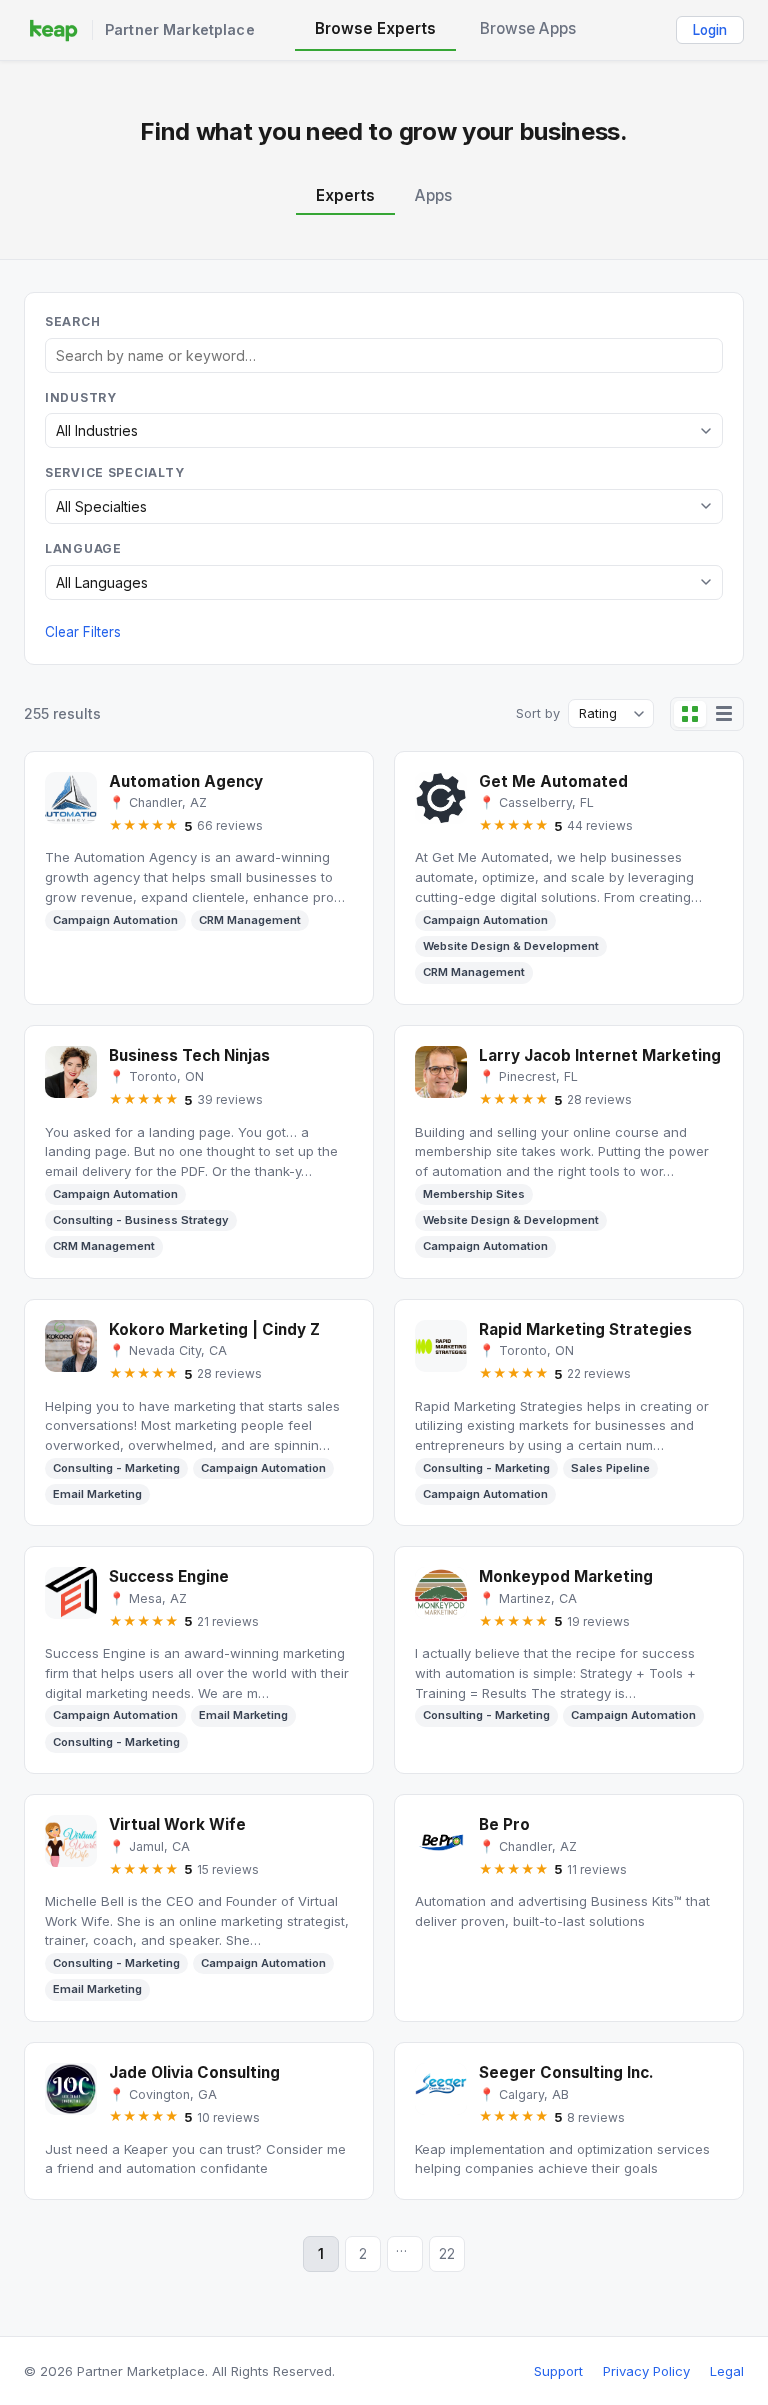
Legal (727, 2371)
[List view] (724, 714)
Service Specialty (114, 472)
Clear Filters (83, 632)
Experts (345, 195)
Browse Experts (375, 28)
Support (558, 2371)
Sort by (538, 713)
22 (447, 2254)
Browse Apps (528, 28)
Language (83, 548)
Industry (81, 397)
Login (710, 30)
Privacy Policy (646, 2371)
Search (72, 321)
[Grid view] (690, 714)
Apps (433, 195)
